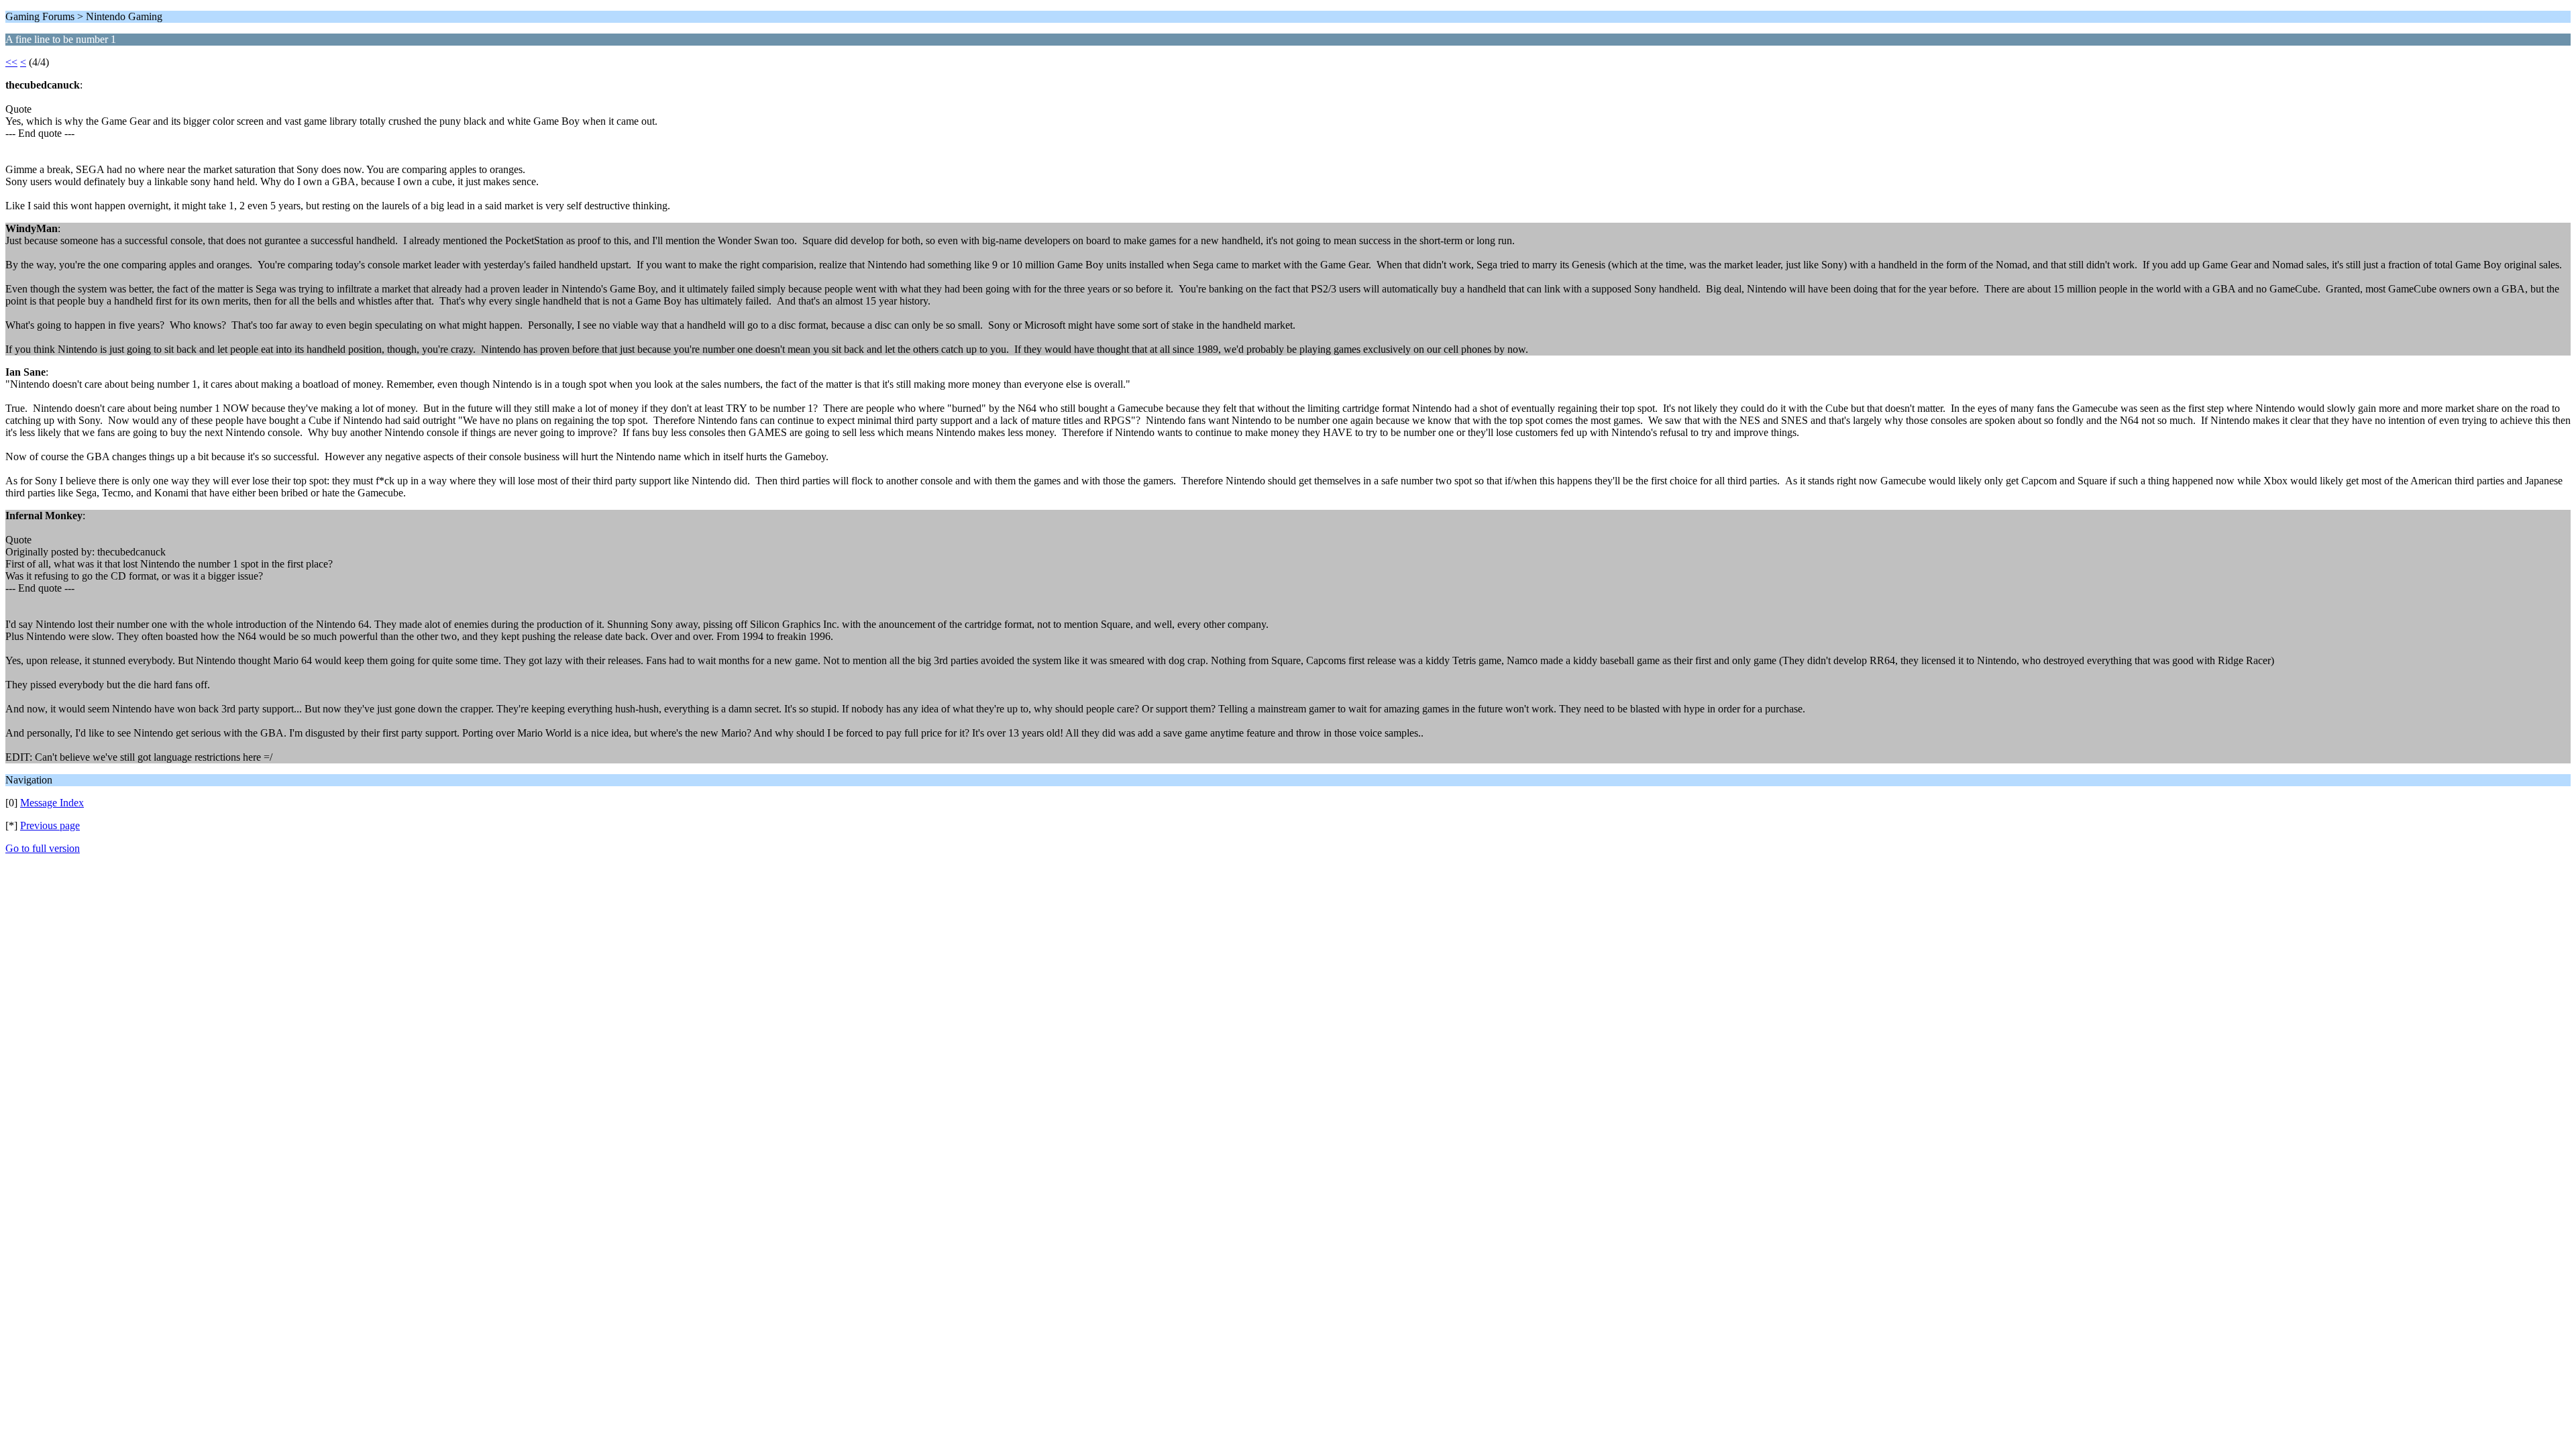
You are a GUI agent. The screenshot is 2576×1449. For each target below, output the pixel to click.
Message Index (52, 803)
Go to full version (43, 848)
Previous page (50, 825)
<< (11, 62)
